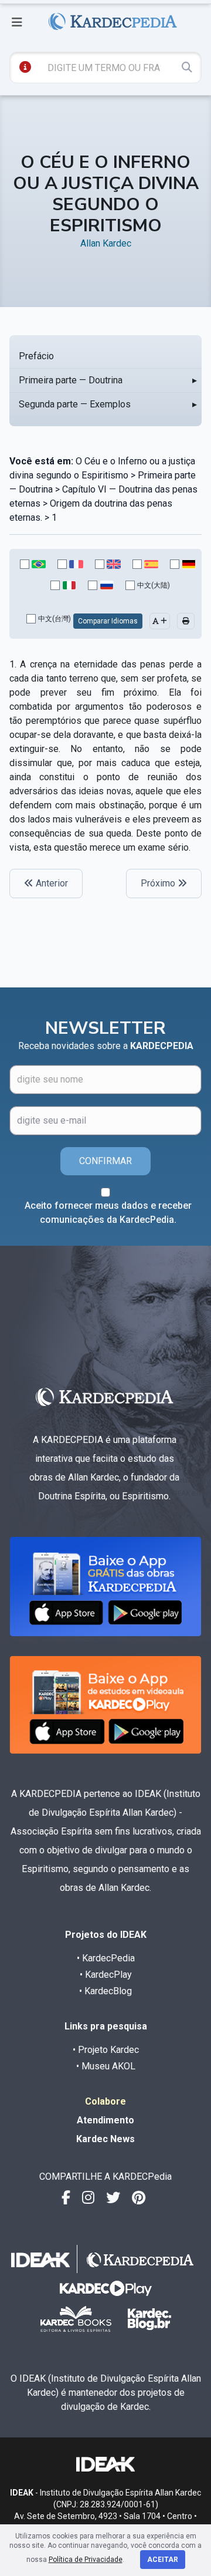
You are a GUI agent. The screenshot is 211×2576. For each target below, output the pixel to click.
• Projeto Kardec (106, 2050)
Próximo (159, 883)
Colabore (105, 2101)
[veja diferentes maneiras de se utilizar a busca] (25, 67)
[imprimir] (186, 621)
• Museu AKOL (106, 2066)
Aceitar (163, 2560)
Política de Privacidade (86, 2560)
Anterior (51, 883)
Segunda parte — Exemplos (75, 404)
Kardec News (105, 2139)
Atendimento (105, 2120)
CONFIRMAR (105, 1161)
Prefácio (36, 356)
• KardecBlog (105, 1991)
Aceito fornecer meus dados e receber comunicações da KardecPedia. (108, 1213)
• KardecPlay (106, 1975)
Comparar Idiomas (108, 621)
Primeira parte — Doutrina (71, 380)
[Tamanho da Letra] (160, 621)
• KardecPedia (106, 1958)
